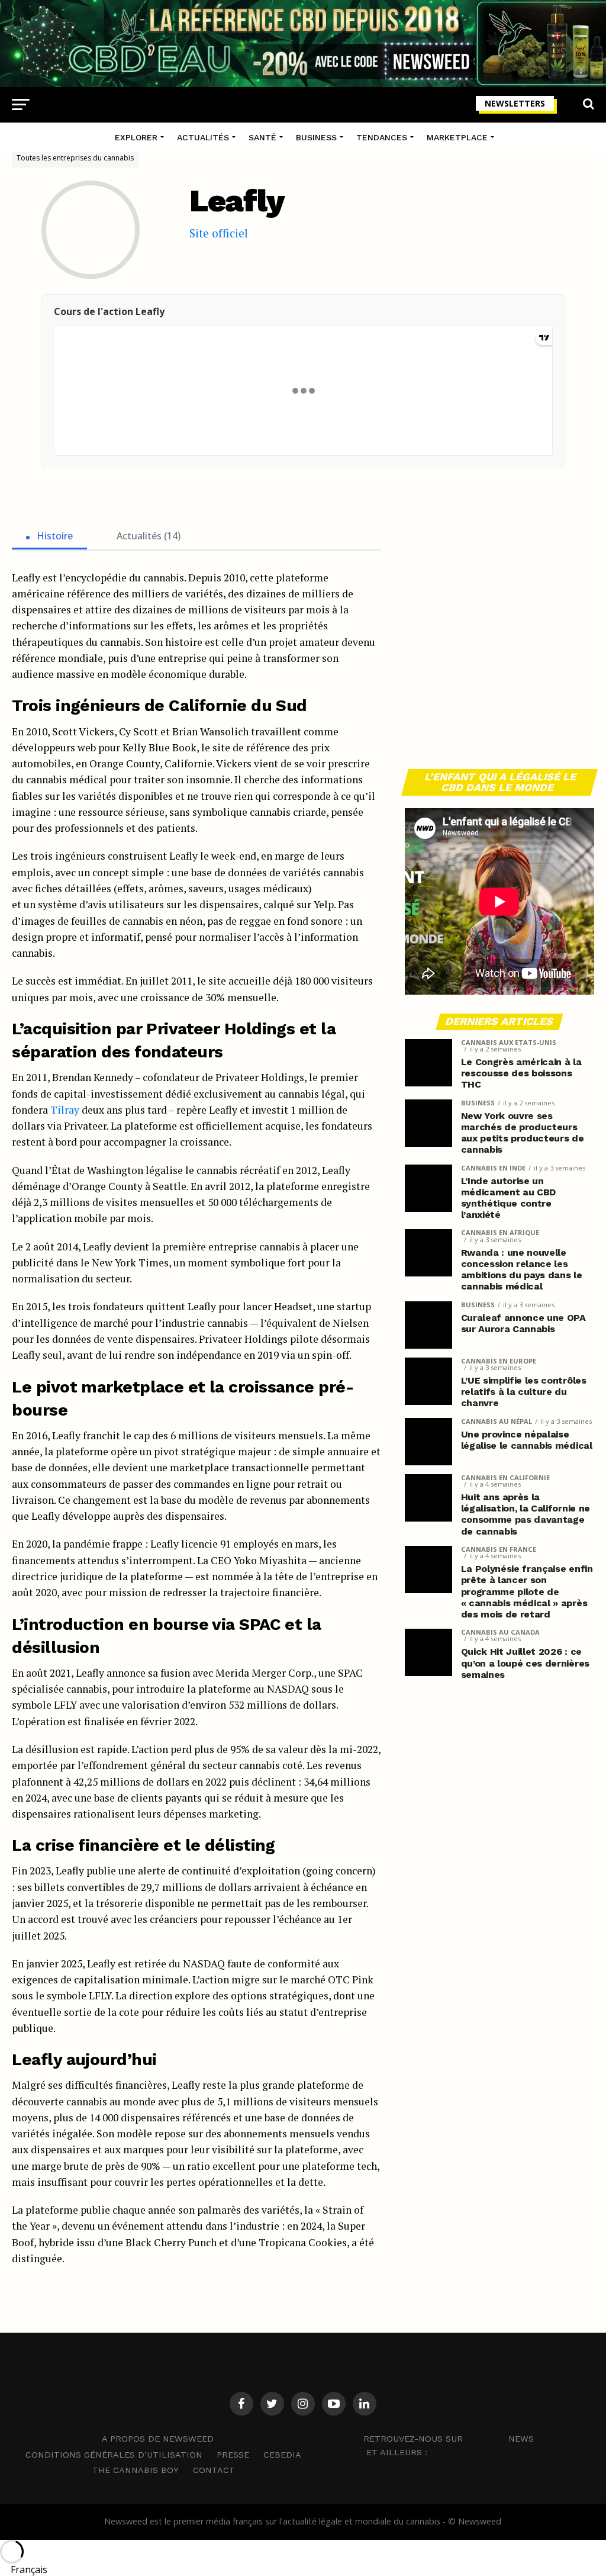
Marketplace (457, 137)
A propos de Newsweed (158, 2439)
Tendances (382, 137)
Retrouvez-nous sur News (449, 2439)
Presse (233, 2455)
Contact (214, 2470)
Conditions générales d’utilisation (114, 2455)
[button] (303, 2569)
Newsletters (515, 103)
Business (316, 137)
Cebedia (282, 2455)
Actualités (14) (147, 536)
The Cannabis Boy (136, 2470)
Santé (262, 137)
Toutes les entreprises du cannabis (75, 158)
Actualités (203, 137)
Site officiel (219, 233)
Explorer (136, 137)
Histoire (54, 536)
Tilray (65, 1110)
